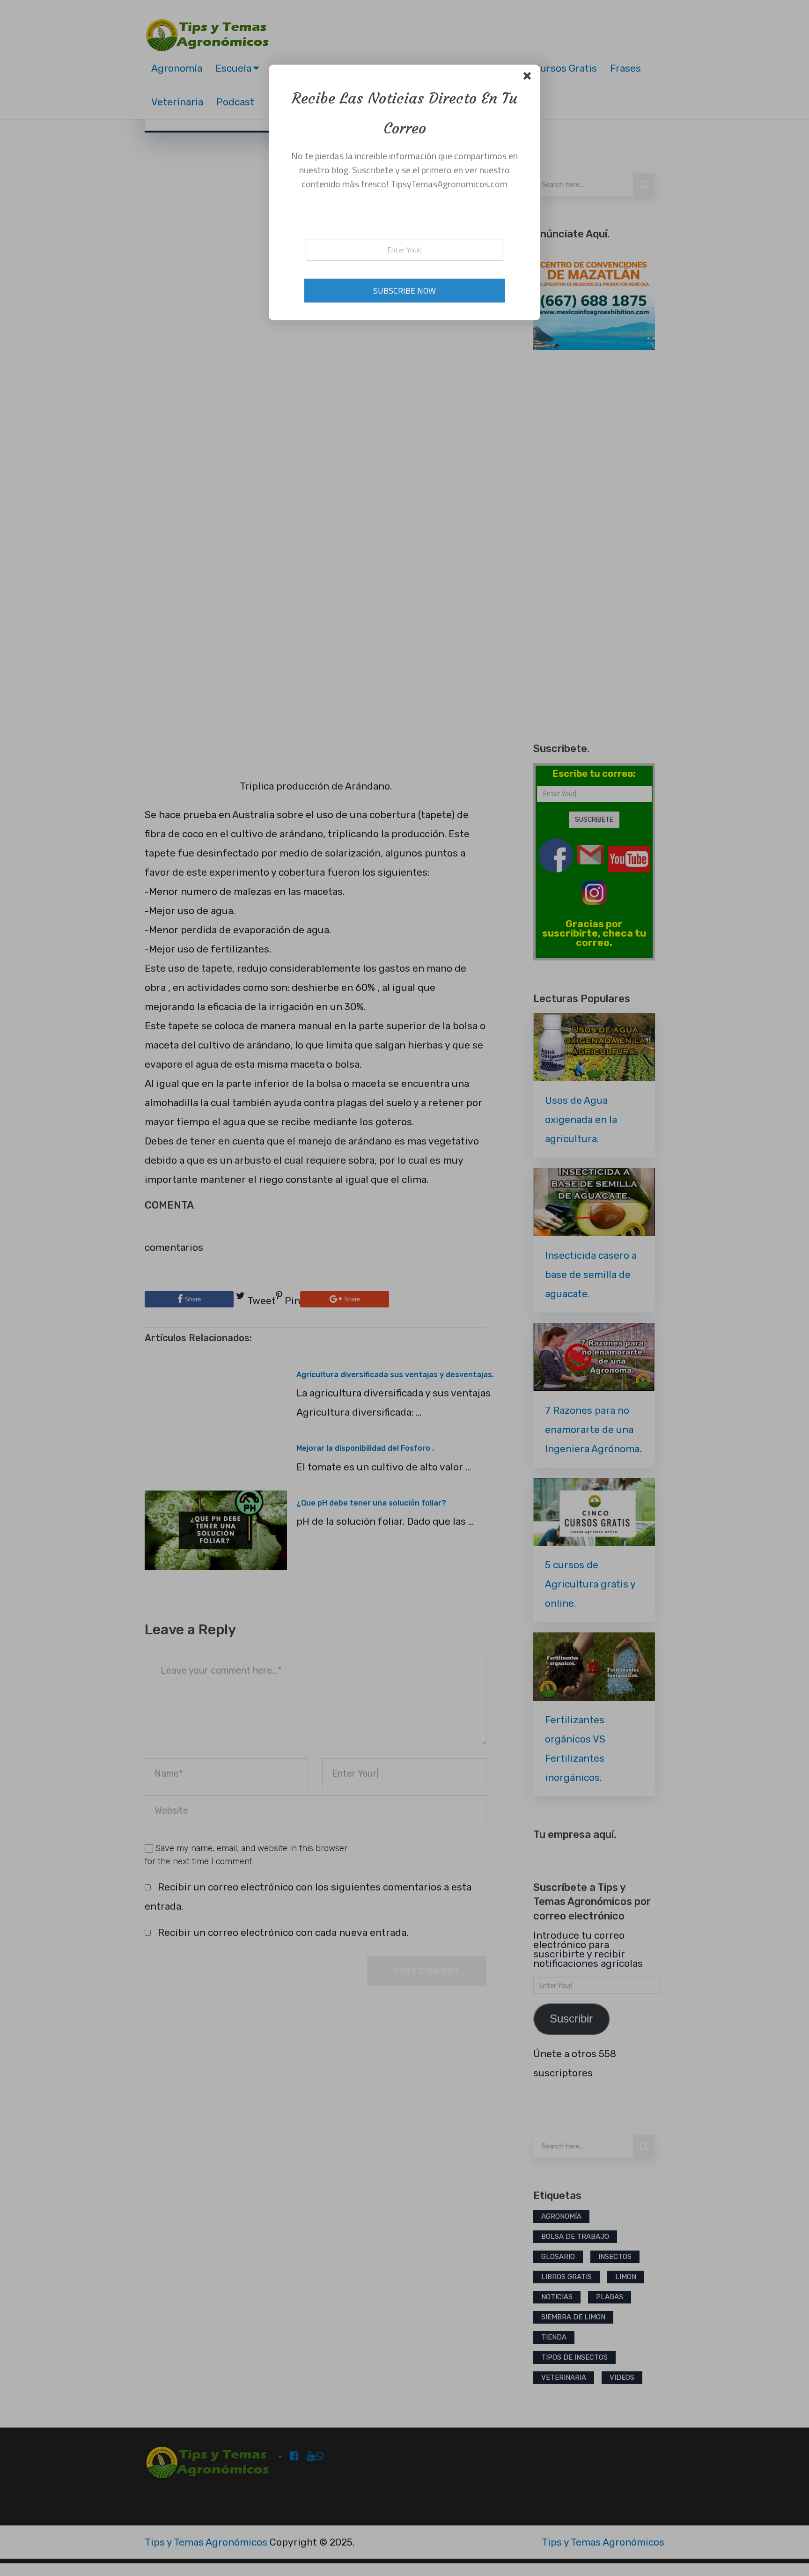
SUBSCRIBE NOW (404, 291)
